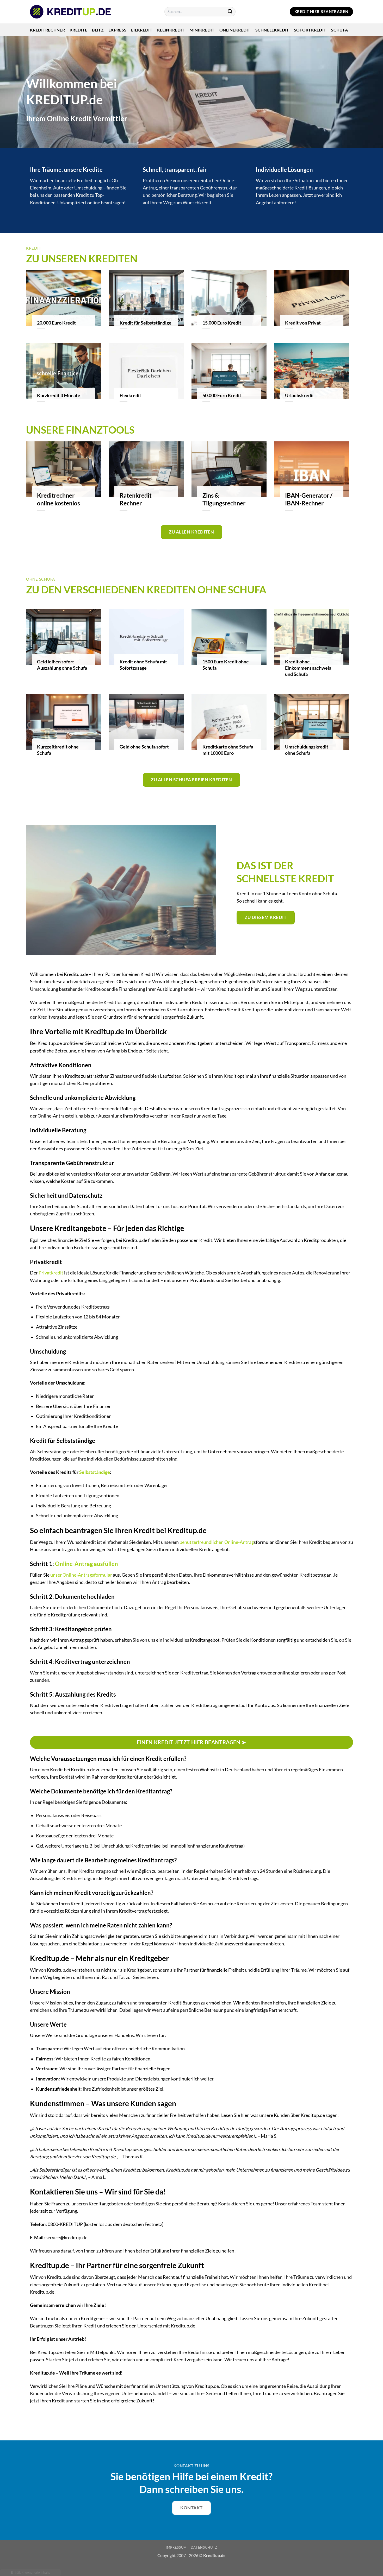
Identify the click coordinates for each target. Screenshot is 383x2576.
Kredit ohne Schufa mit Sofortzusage (143, 665)
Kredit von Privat (303, 323)
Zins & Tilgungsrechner (224, 499)
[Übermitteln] (230, 12)
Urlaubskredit (299, 395)
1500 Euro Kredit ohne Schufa (226, 665)
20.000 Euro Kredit (56, 323)
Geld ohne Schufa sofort (144, 747)
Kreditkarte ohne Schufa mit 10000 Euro (228, 750)
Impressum (176, 2547)
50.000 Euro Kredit (222, 395)
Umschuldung (88, 188)
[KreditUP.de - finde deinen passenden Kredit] (70, 12)
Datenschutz (204, 2547)
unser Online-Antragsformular (81, 1575)
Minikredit (202, 30)
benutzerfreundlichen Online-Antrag (217, 1542)
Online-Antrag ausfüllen (87, 1564)
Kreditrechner (47, 30)
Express (117, 30)
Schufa (339, 30)
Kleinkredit (171, 30)
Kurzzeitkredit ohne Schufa (58, 750)
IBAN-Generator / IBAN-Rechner (309, 499)
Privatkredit (51, 1273)
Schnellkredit (272, 30)
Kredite (78, 30)
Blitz (98, 30)
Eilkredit (142, 30)
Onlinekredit (235, 30)
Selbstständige (95, 1472)
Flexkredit (130, 395)
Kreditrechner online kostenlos (58, 499)
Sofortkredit (310, 30)
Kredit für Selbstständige (146, 323)
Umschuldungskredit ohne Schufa (307, 750)
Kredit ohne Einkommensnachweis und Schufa (308, 668)
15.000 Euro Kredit (222, 323)
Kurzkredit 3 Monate (59, 395)
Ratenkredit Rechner (136, 499)
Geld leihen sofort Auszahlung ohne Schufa (62, 665)
